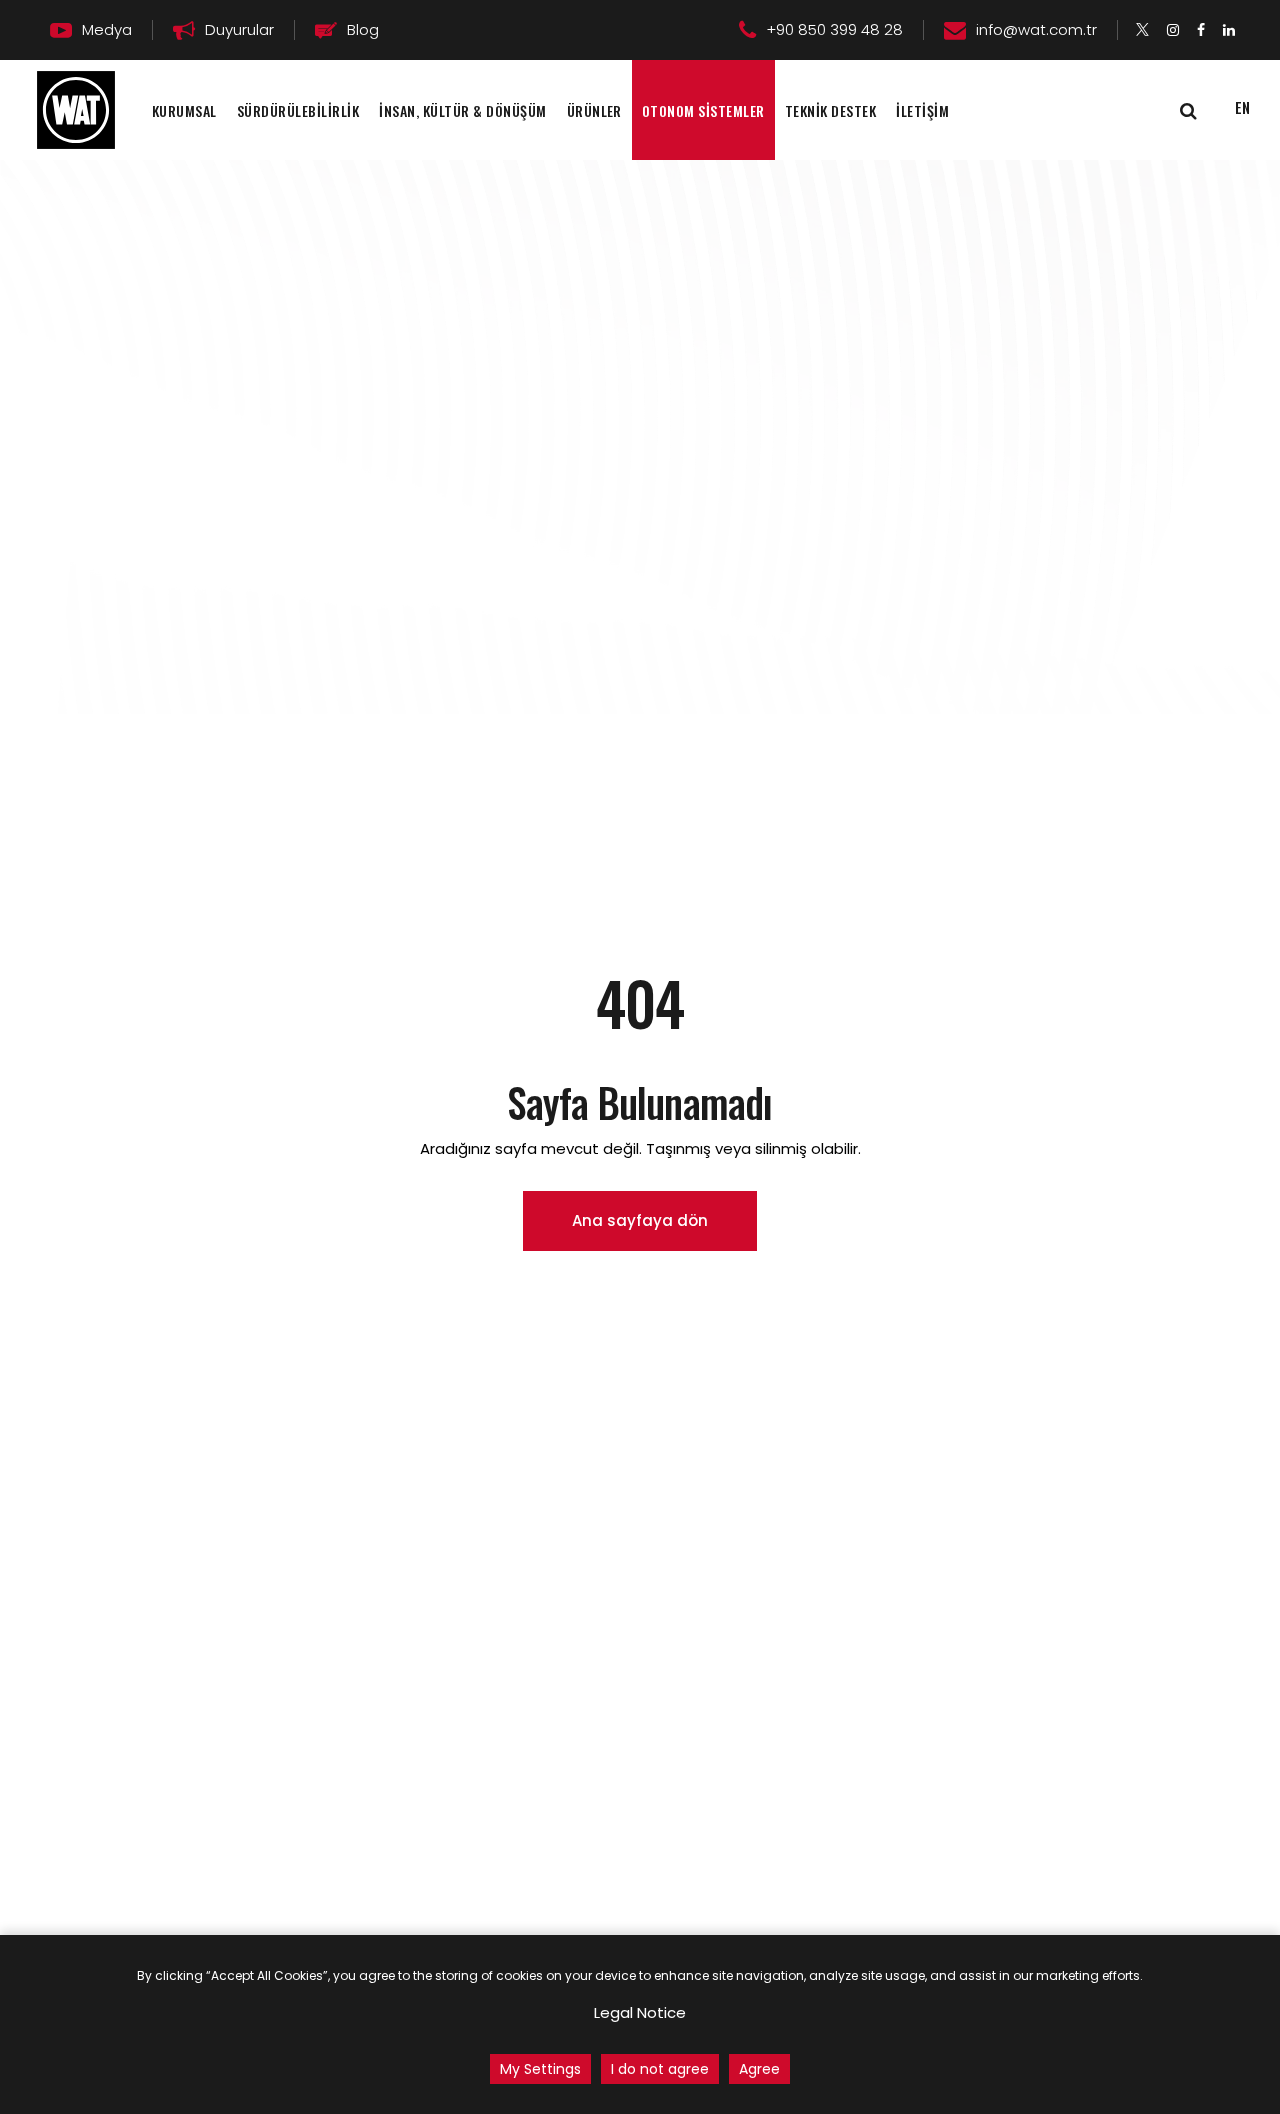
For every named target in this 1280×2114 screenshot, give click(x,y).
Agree (759, 2069)
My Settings (540, 2069)
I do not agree (660, 2069)
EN (1242, 107)
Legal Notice (640, 2012)
